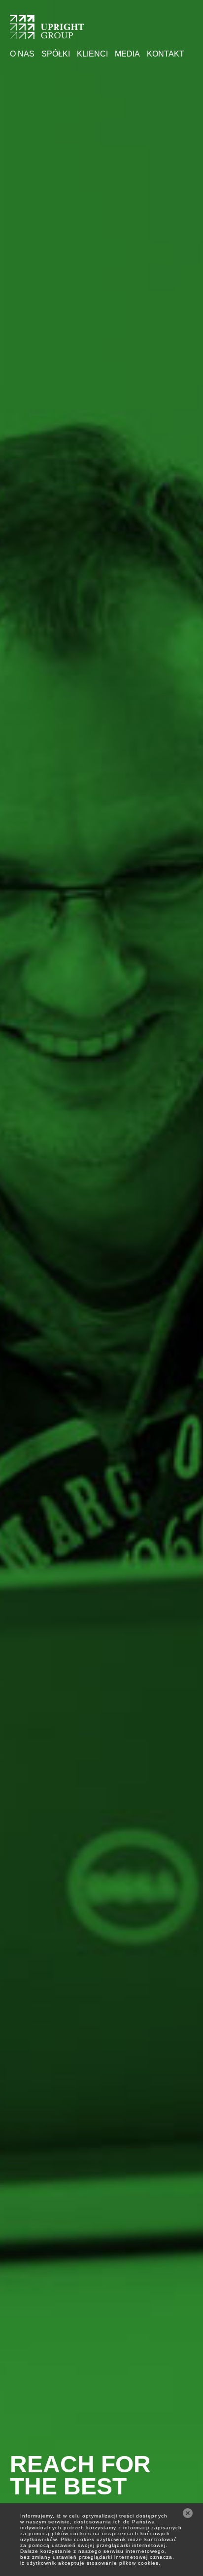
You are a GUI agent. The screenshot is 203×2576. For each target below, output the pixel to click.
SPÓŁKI (56, 54)
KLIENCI (92, 54)
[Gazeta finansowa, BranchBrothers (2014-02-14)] (47, 33)
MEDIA (127, 54)
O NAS (22, 54)
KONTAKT (166, 54)
